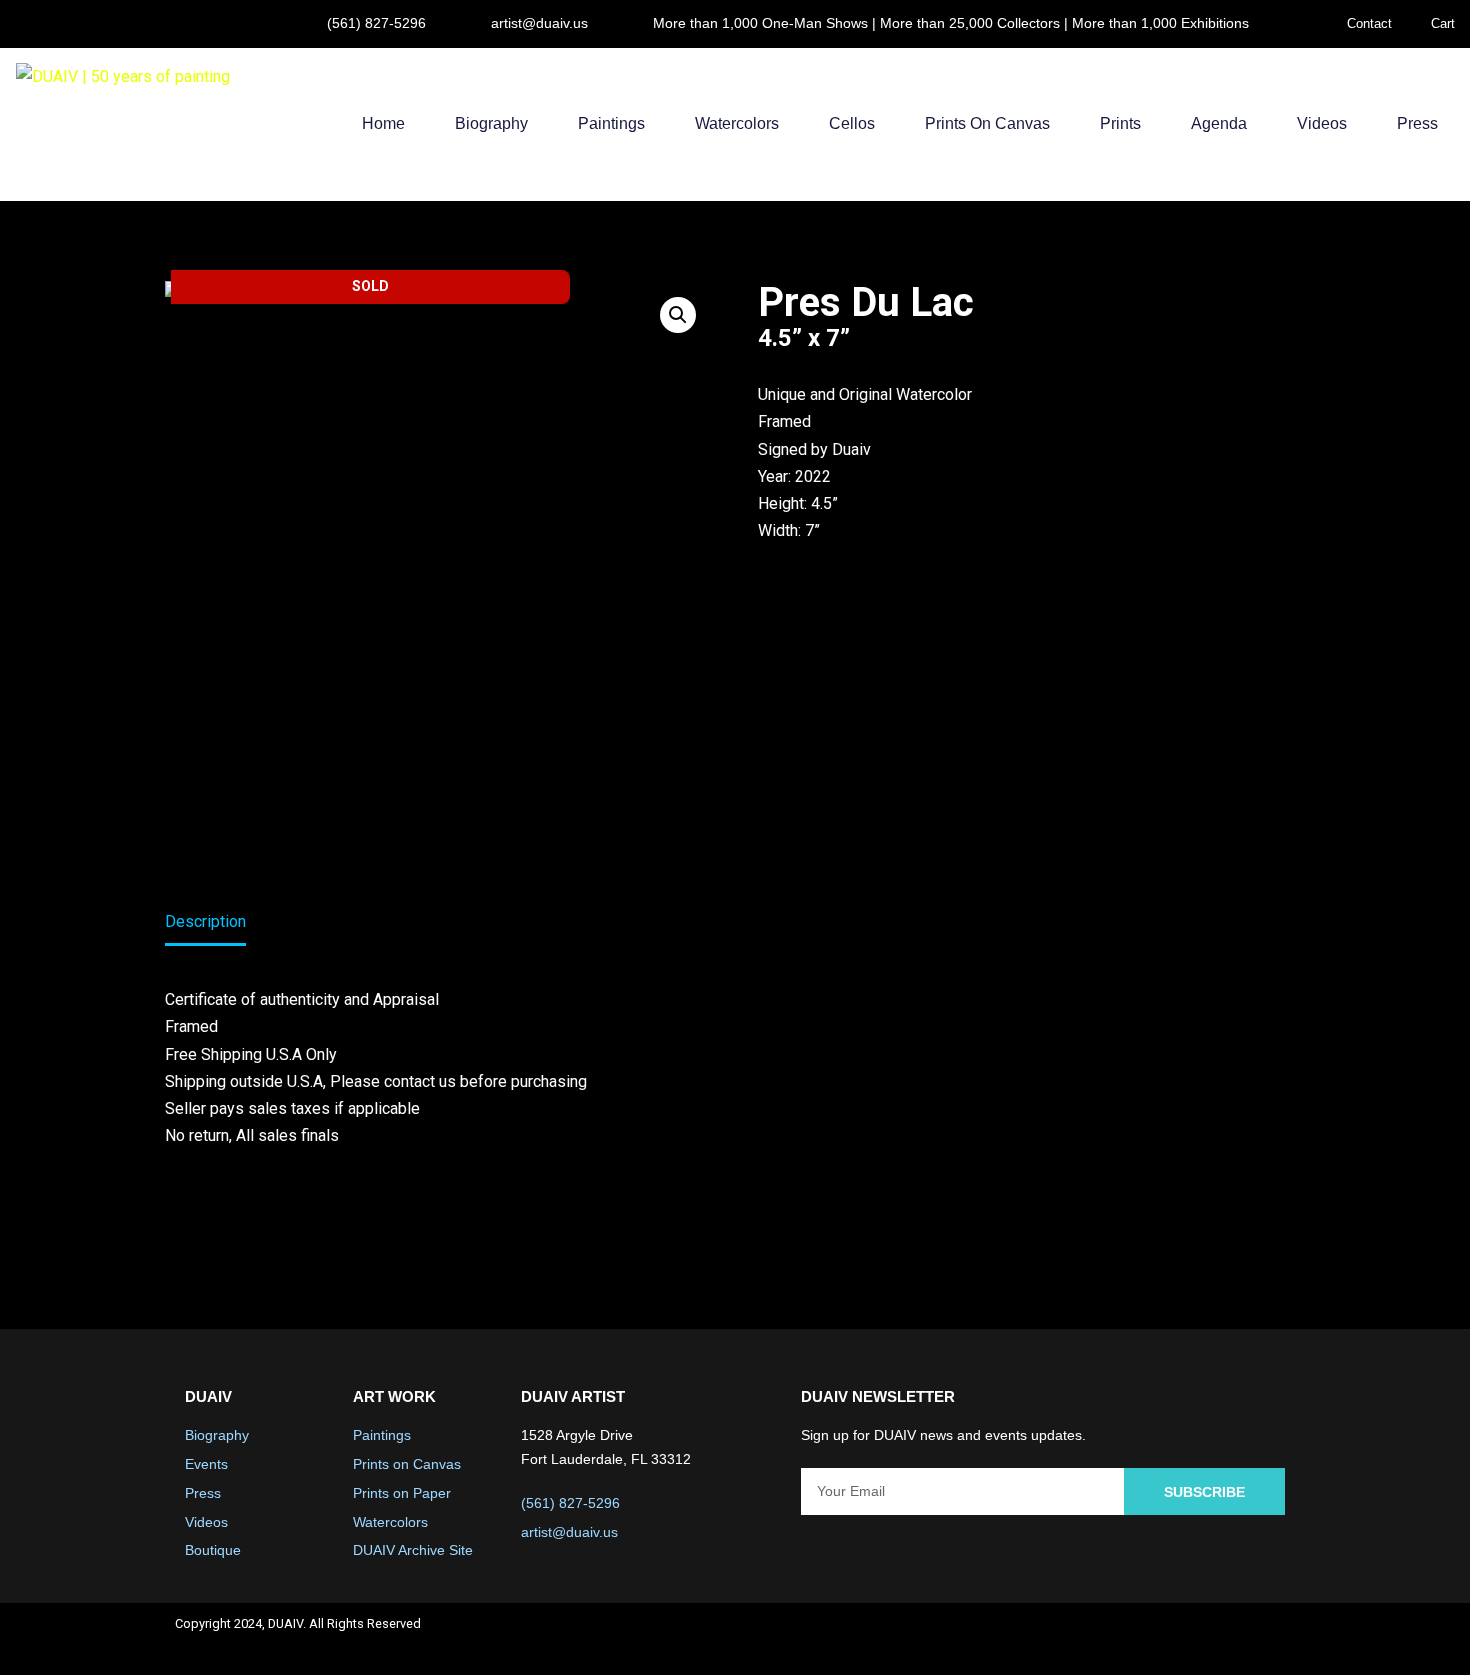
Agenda (1219, 123)
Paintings (611, 123)
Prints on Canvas (987, 123)
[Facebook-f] (1112, 1639)
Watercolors (737, 123)
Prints (1120, 123)
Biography (491, 123)
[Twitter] (1165, 1639)
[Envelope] (1271, 1639)
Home (383, 123)
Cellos (852, 123)
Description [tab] (205, 921)
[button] (678, 315)
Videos (1322, 123)
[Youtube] (1218, 1639)
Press (1417, 123)
